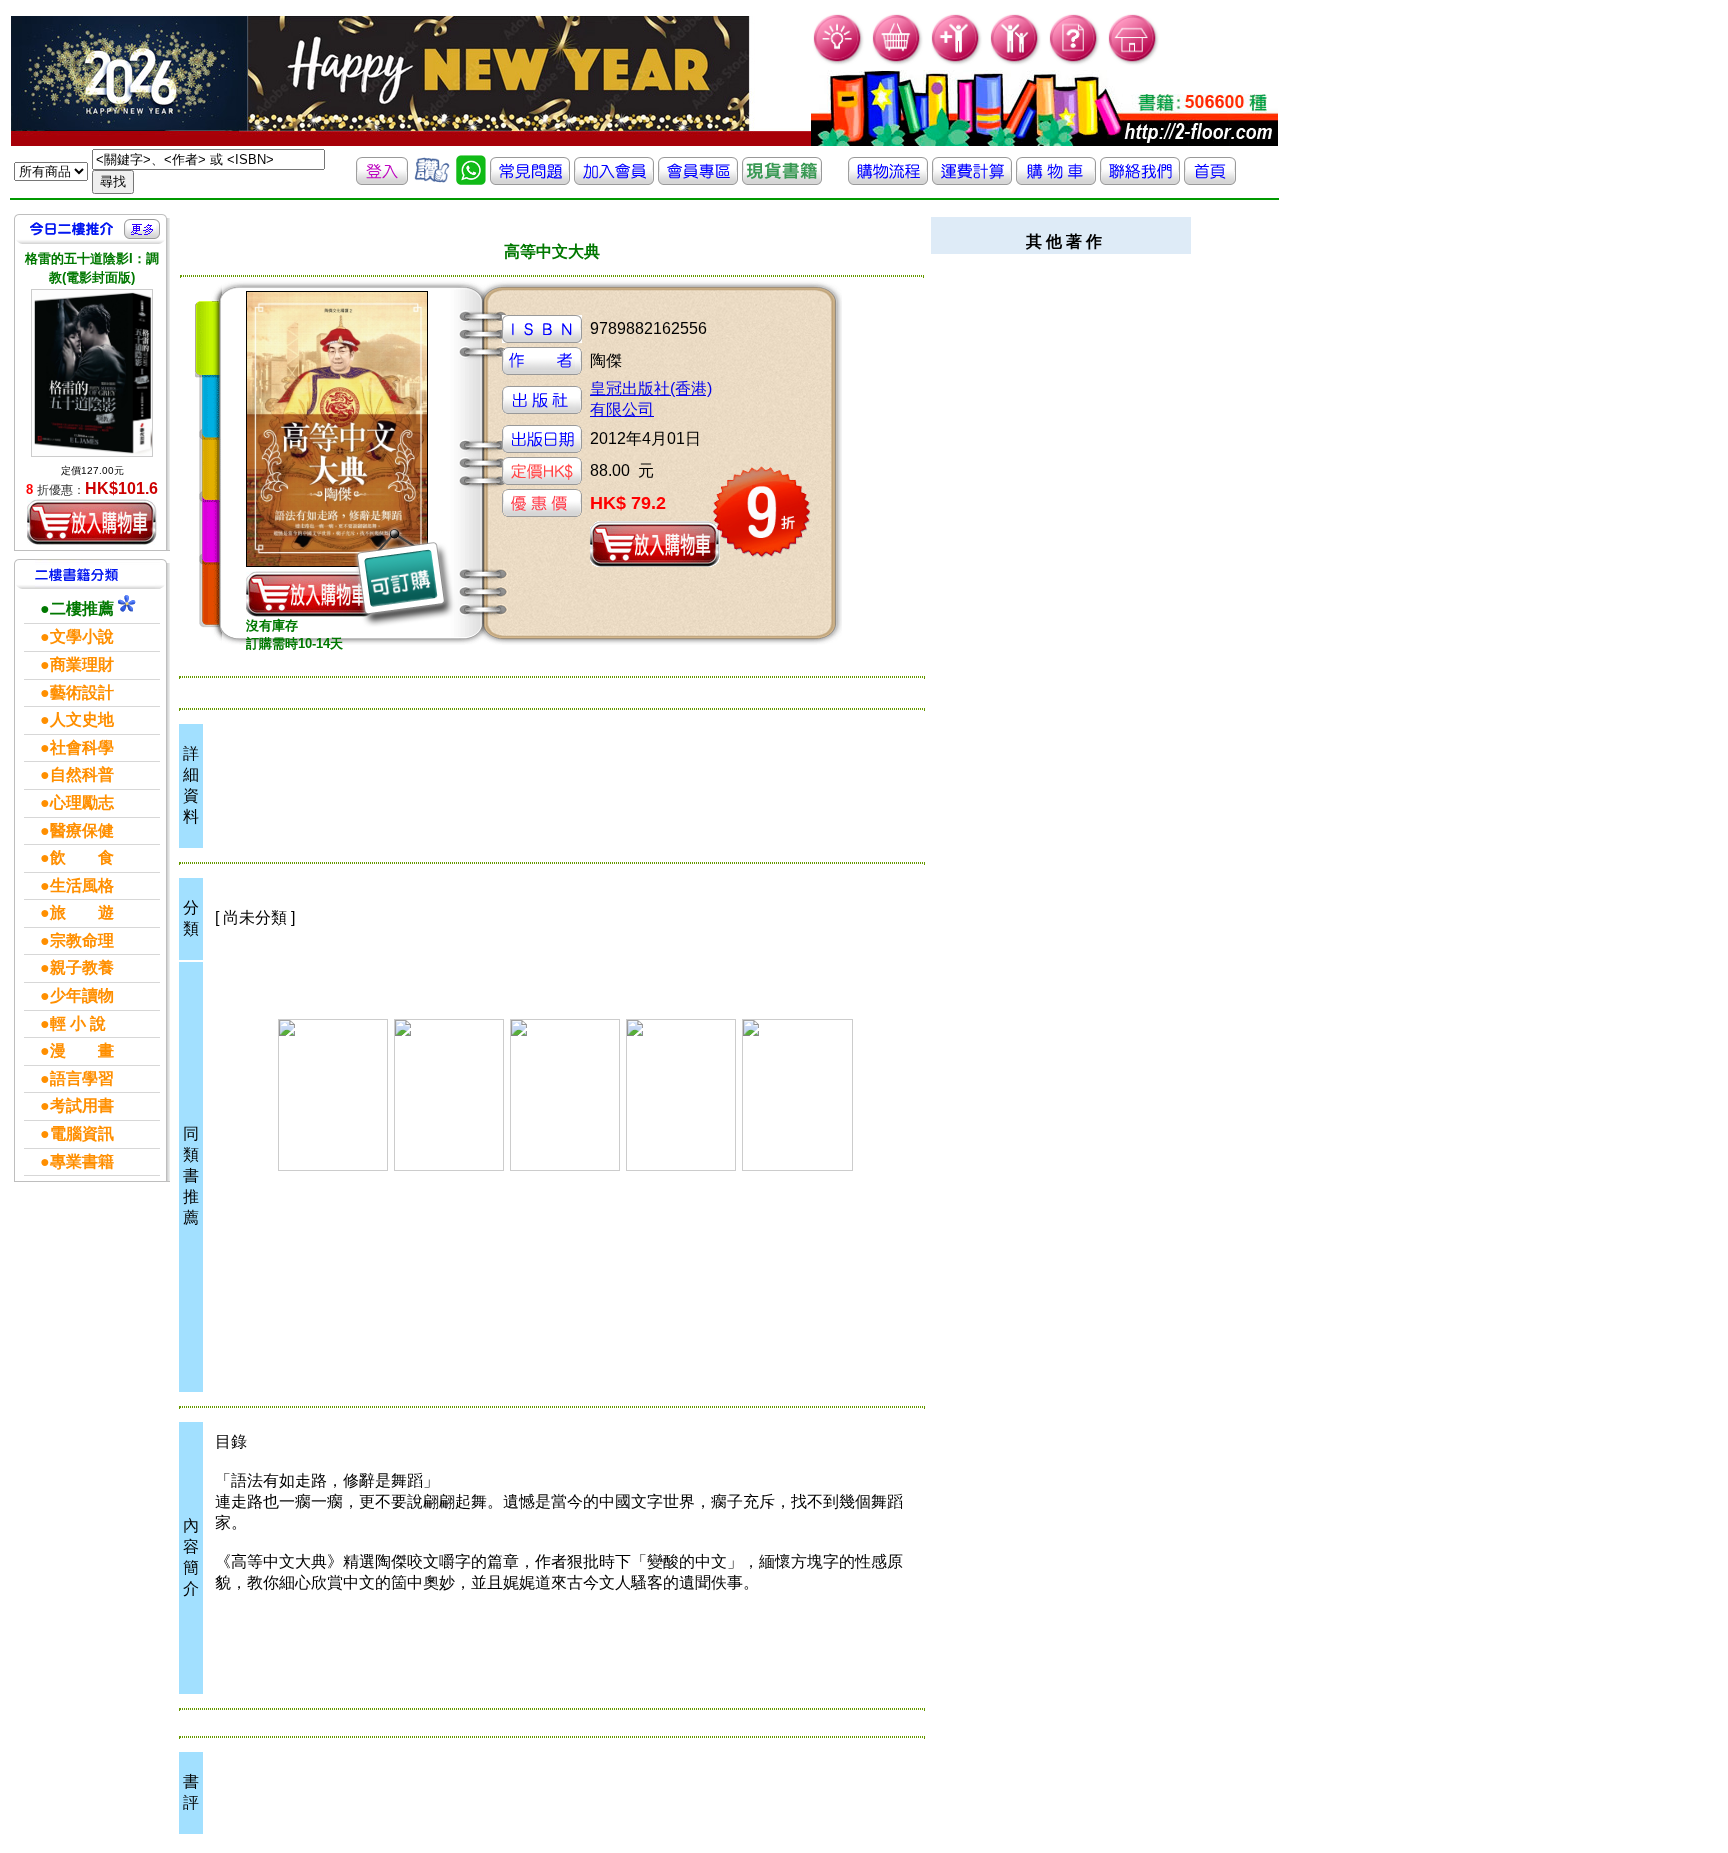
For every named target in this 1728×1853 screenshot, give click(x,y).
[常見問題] (1074, 60)
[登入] (382, 179)
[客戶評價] (432, 179)
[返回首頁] (1210, 179)
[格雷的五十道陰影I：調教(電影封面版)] (92, 372)
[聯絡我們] (1140, 179)
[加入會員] (956, 60)
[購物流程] (888, 179)
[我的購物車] (897, 60)
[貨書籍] (782, 179)
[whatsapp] (471, 179)
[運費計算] (972, 179)
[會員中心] (1015, 60)
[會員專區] (698, 179)
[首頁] (1133, 60)
